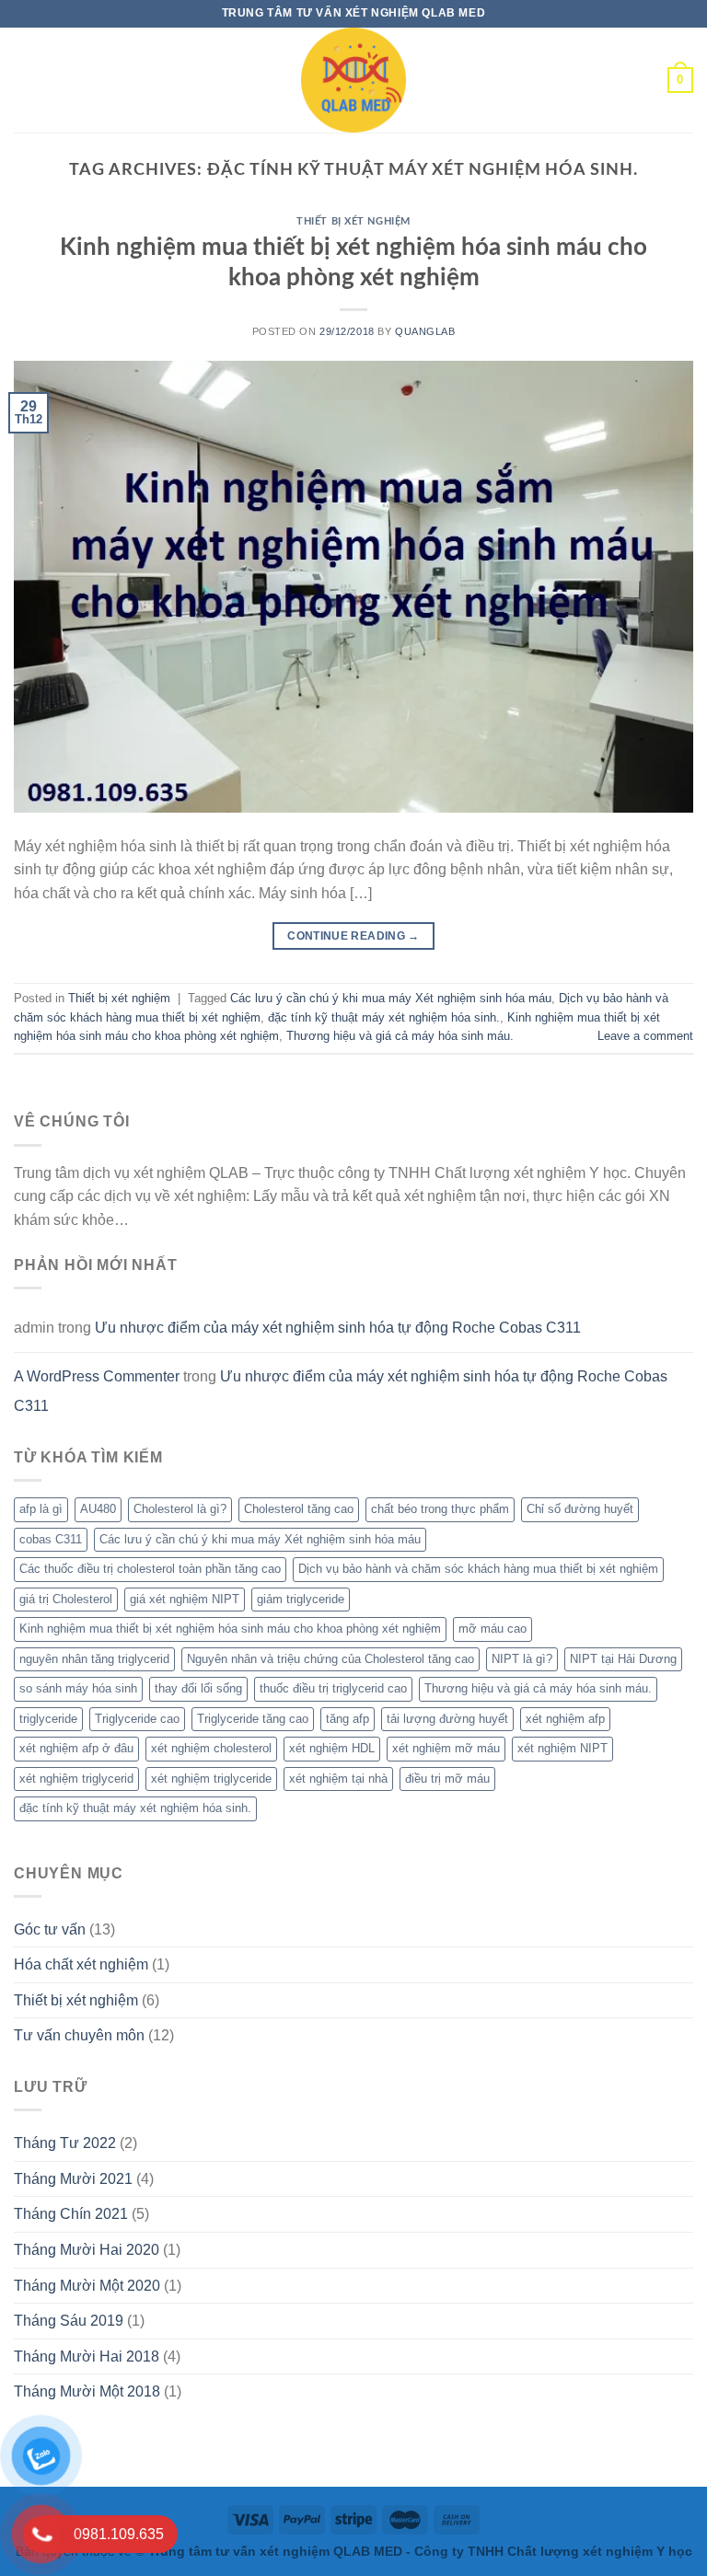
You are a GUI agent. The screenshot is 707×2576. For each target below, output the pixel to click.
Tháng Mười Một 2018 (87, 2391)
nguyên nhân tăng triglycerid (94, 1659)
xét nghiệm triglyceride (211, 1779)
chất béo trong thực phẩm (440, 1509)
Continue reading (353, 936)
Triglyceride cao (137, 1719)
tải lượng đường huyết (447, 1719)
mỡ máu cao (493, 1629)
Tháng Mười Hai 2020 (87, 2250)
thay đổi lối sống (198, 1688)
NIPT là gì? (522, 1659)
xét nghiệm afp (565, 1719)
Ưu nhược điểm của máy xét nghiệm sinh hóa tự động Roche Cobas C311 (338, 1328)
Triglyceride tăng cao (253, 1719)
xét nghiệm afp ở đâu (76, 1748)
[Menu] (29, 80)
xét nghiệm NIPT (562, 1748)
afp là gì (41, 1509)
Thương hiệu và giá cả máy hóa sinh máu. (400, 1036)
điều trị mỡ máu (447, 1779)
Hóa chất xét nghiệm (81, 1964)
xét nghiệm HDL (332, 1748)
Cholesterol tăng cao (299, 1509)
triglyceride (48, 1719)
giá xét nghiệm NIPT (185, 1599)
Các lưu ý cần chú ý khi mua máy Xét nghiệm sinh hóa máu (391, 998)
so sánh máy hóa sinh (78, 1688)
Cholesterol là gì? (180, 1509)
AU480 (98, 1509)
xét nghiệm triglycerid (76, 1779)
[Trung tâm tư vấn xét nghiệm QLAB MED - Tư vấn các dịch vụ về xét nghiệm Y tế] (353, 80)
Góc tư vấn (50, 1929)
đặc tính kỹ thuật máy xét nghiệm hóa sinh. (384, 1017)
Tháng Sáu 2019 (69, 2321)
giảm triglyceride (301, 1599)
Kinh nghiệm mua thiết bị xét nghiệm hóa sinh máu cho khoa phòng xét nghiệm (230, 1629)
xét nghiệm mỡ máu (446, 1748)
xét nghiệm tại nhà (338, 1779)
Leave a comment (645, 1036)
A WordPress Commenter (97, 1376)
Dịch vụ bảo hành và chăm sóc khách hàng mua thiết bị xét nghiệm (478, 1569)
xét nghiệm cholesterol (211, 1748)
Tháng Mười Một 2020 (87, 2286)
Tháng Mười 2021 (73, 2179)
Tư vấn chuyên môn (79, 2035)
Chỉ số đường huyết (580, 1509)
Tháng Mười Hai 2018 (87, 2357)
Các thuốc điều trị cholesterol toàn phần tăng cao (150, 1569)
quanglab (425, 331)
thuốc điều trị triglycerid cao (333, 1688)
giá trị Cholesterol (66, 1599)
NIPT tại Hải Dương (623, 1659)
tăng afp (348, 1719)
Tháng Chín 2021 (71, 2214)
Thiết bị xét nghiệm (353, 221)
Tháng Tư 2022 (65, 2143)
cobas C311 (51, 1539)
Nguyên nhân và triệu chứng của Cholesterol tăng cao (330, 1659)
